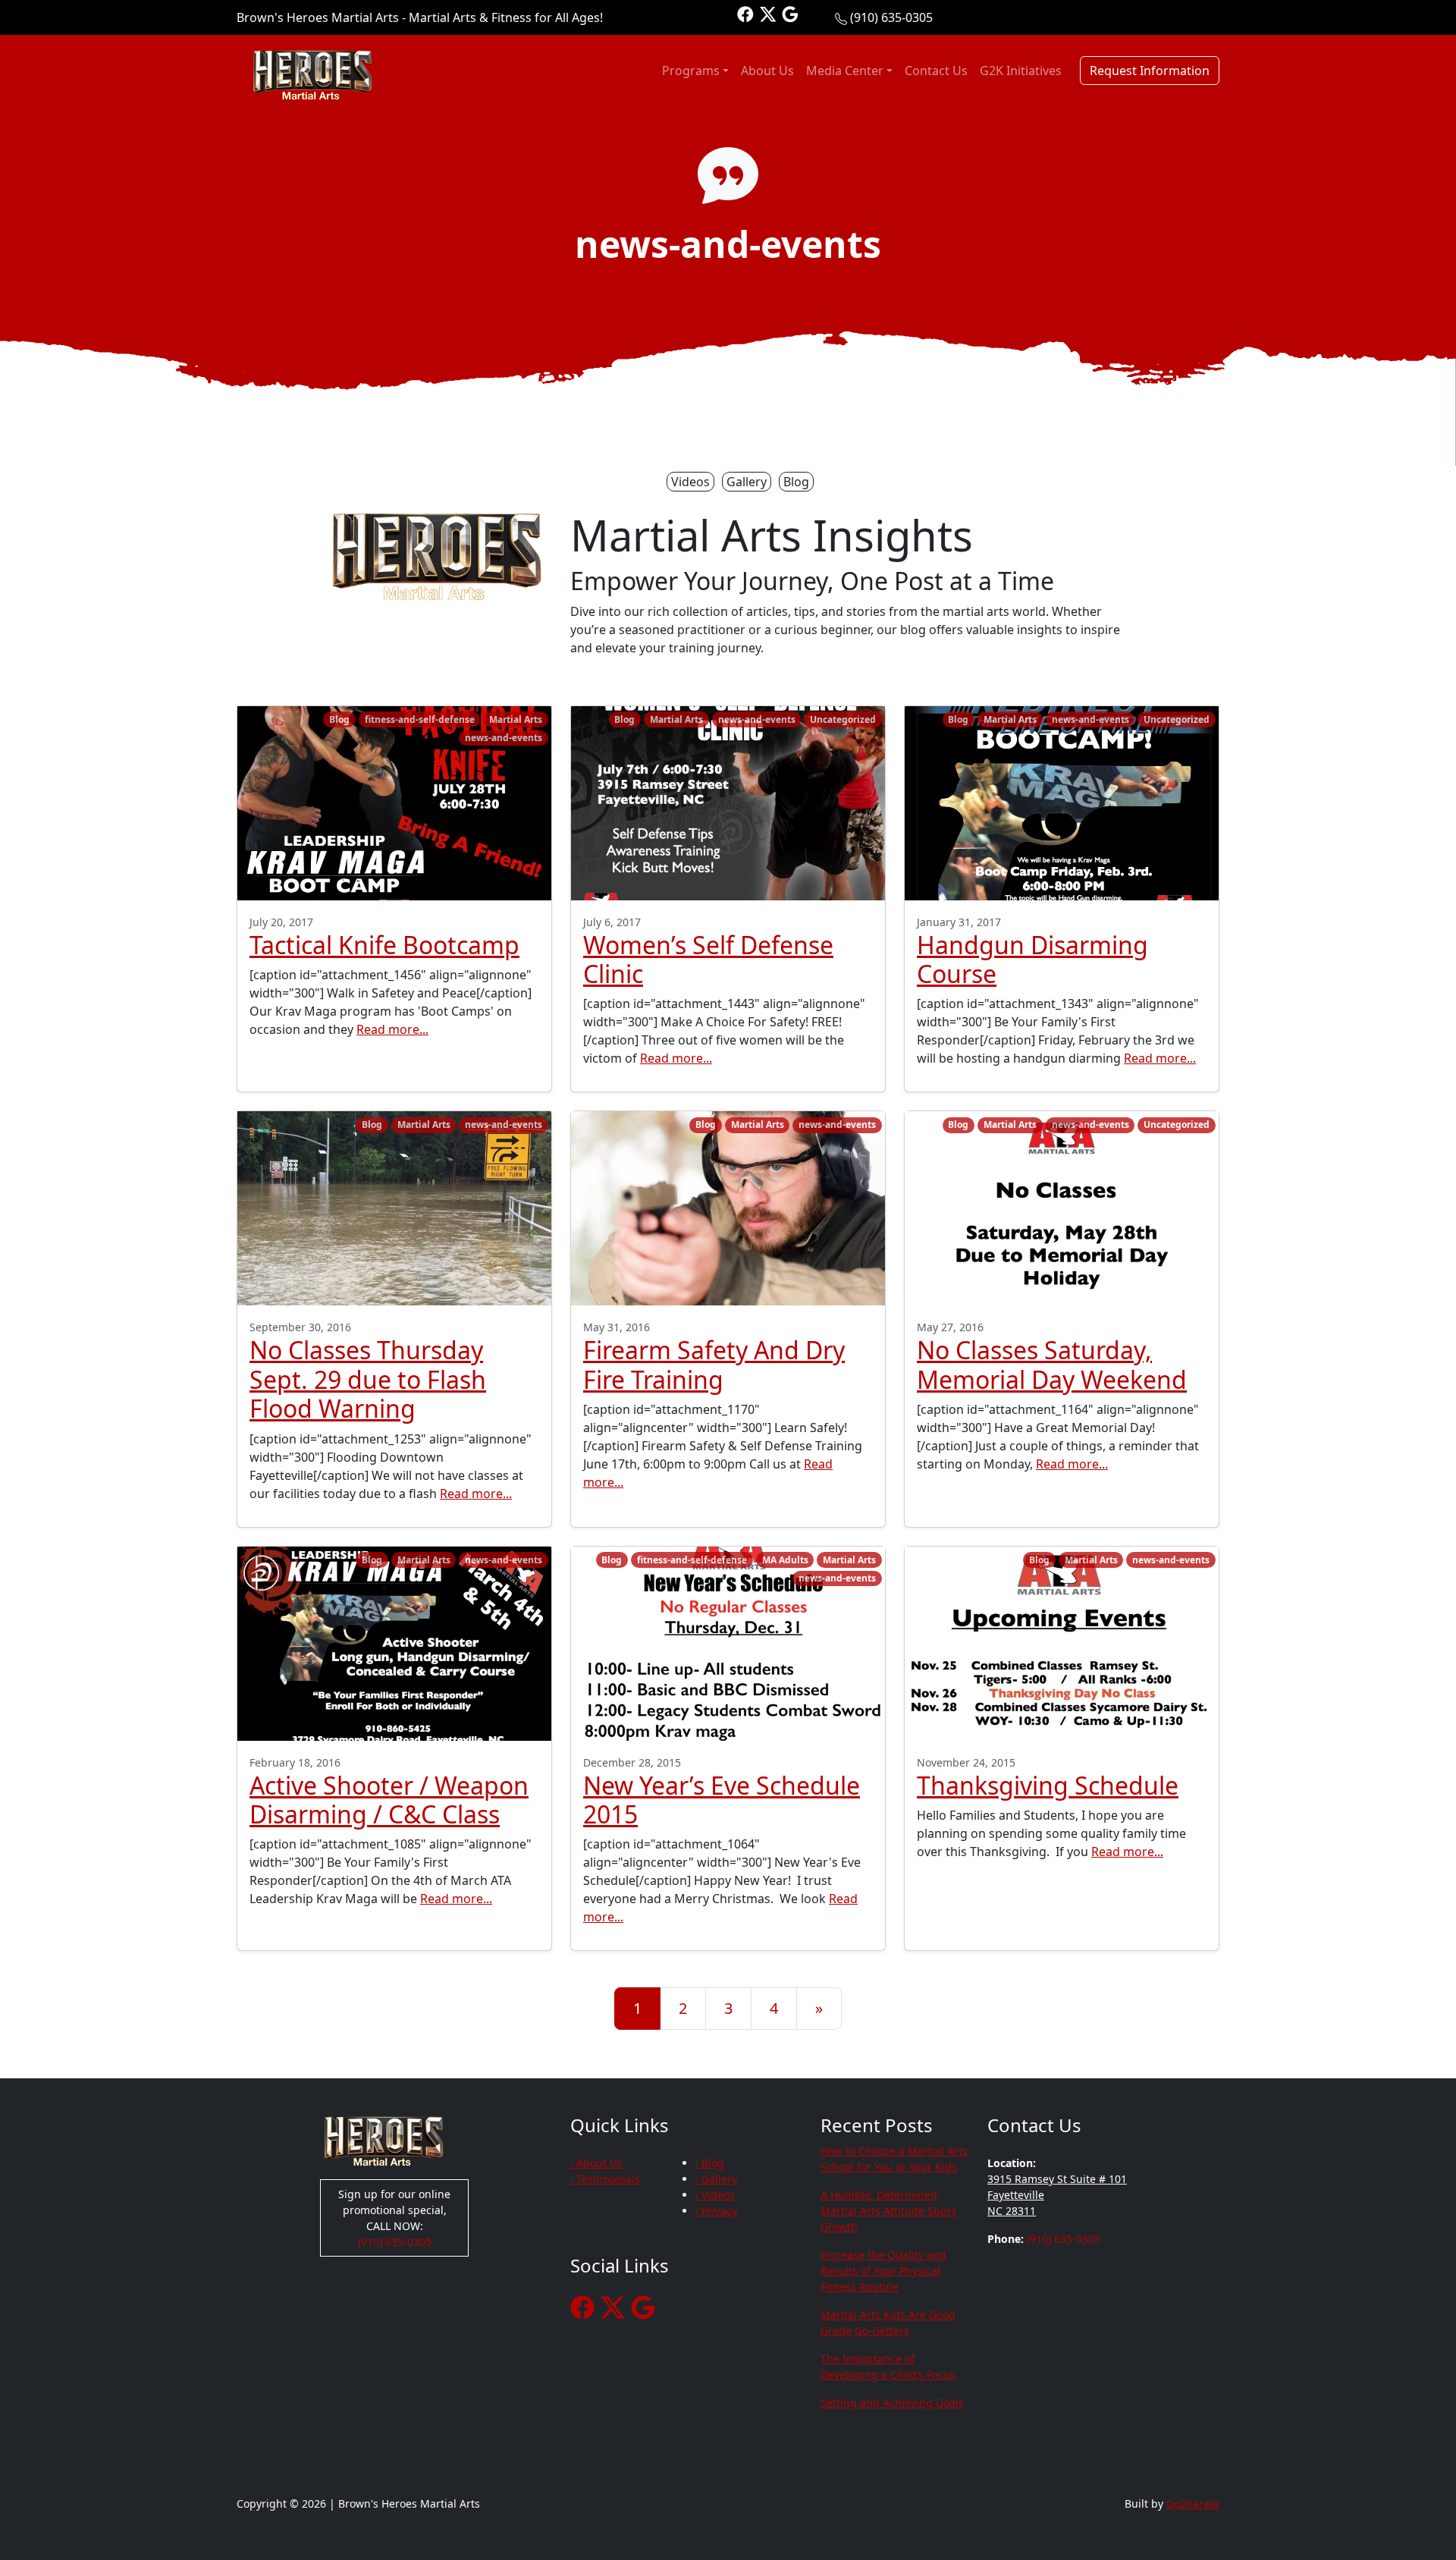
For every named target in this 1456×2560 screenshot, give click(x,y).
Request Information (1150, 71)
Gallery (747, 482)
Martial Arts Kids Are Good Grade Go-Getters (888, 2323)
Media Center (845, 71)
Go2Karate (1193, 2503)
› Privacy (716, 2211)
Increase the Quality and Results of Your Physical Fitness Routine (883, 2271)
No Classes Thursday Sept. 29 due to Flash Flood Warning (368, 1379)
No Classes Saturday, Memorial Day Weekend (1052, 1364)
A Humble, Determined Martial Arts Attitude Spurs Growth (889, 2211)
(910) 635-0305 (891, 17)
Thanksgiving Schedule (1048, 1785)
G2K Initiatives (1021, 71)
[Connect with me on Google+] (790, 13)
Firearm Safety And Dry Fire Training (714, 1364)
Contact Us (936, 71)
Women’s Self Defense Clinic (708, 959)
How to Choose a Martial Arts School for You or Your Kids (894, 2159)
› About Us (596, 2163)
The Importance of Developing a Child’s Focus (888, 2367)
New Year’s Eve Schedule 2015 (722, 1800)
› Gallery (716, 2179)
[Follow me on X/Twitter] (768, 13)
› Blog (710, 2163)
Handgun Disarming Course (1032, 959)
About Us (767, 71)
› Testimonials (605, 2179)
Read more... (392, 1029)
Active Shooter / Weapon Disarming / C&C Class (389, 1800)
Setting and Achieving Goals (892, 2403)
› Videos (715, 2195)
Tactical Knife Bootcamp (384, 945)
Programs (691, 71)
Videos (690, 482)
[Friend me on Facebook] (745, 13)
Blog (796, 482)
